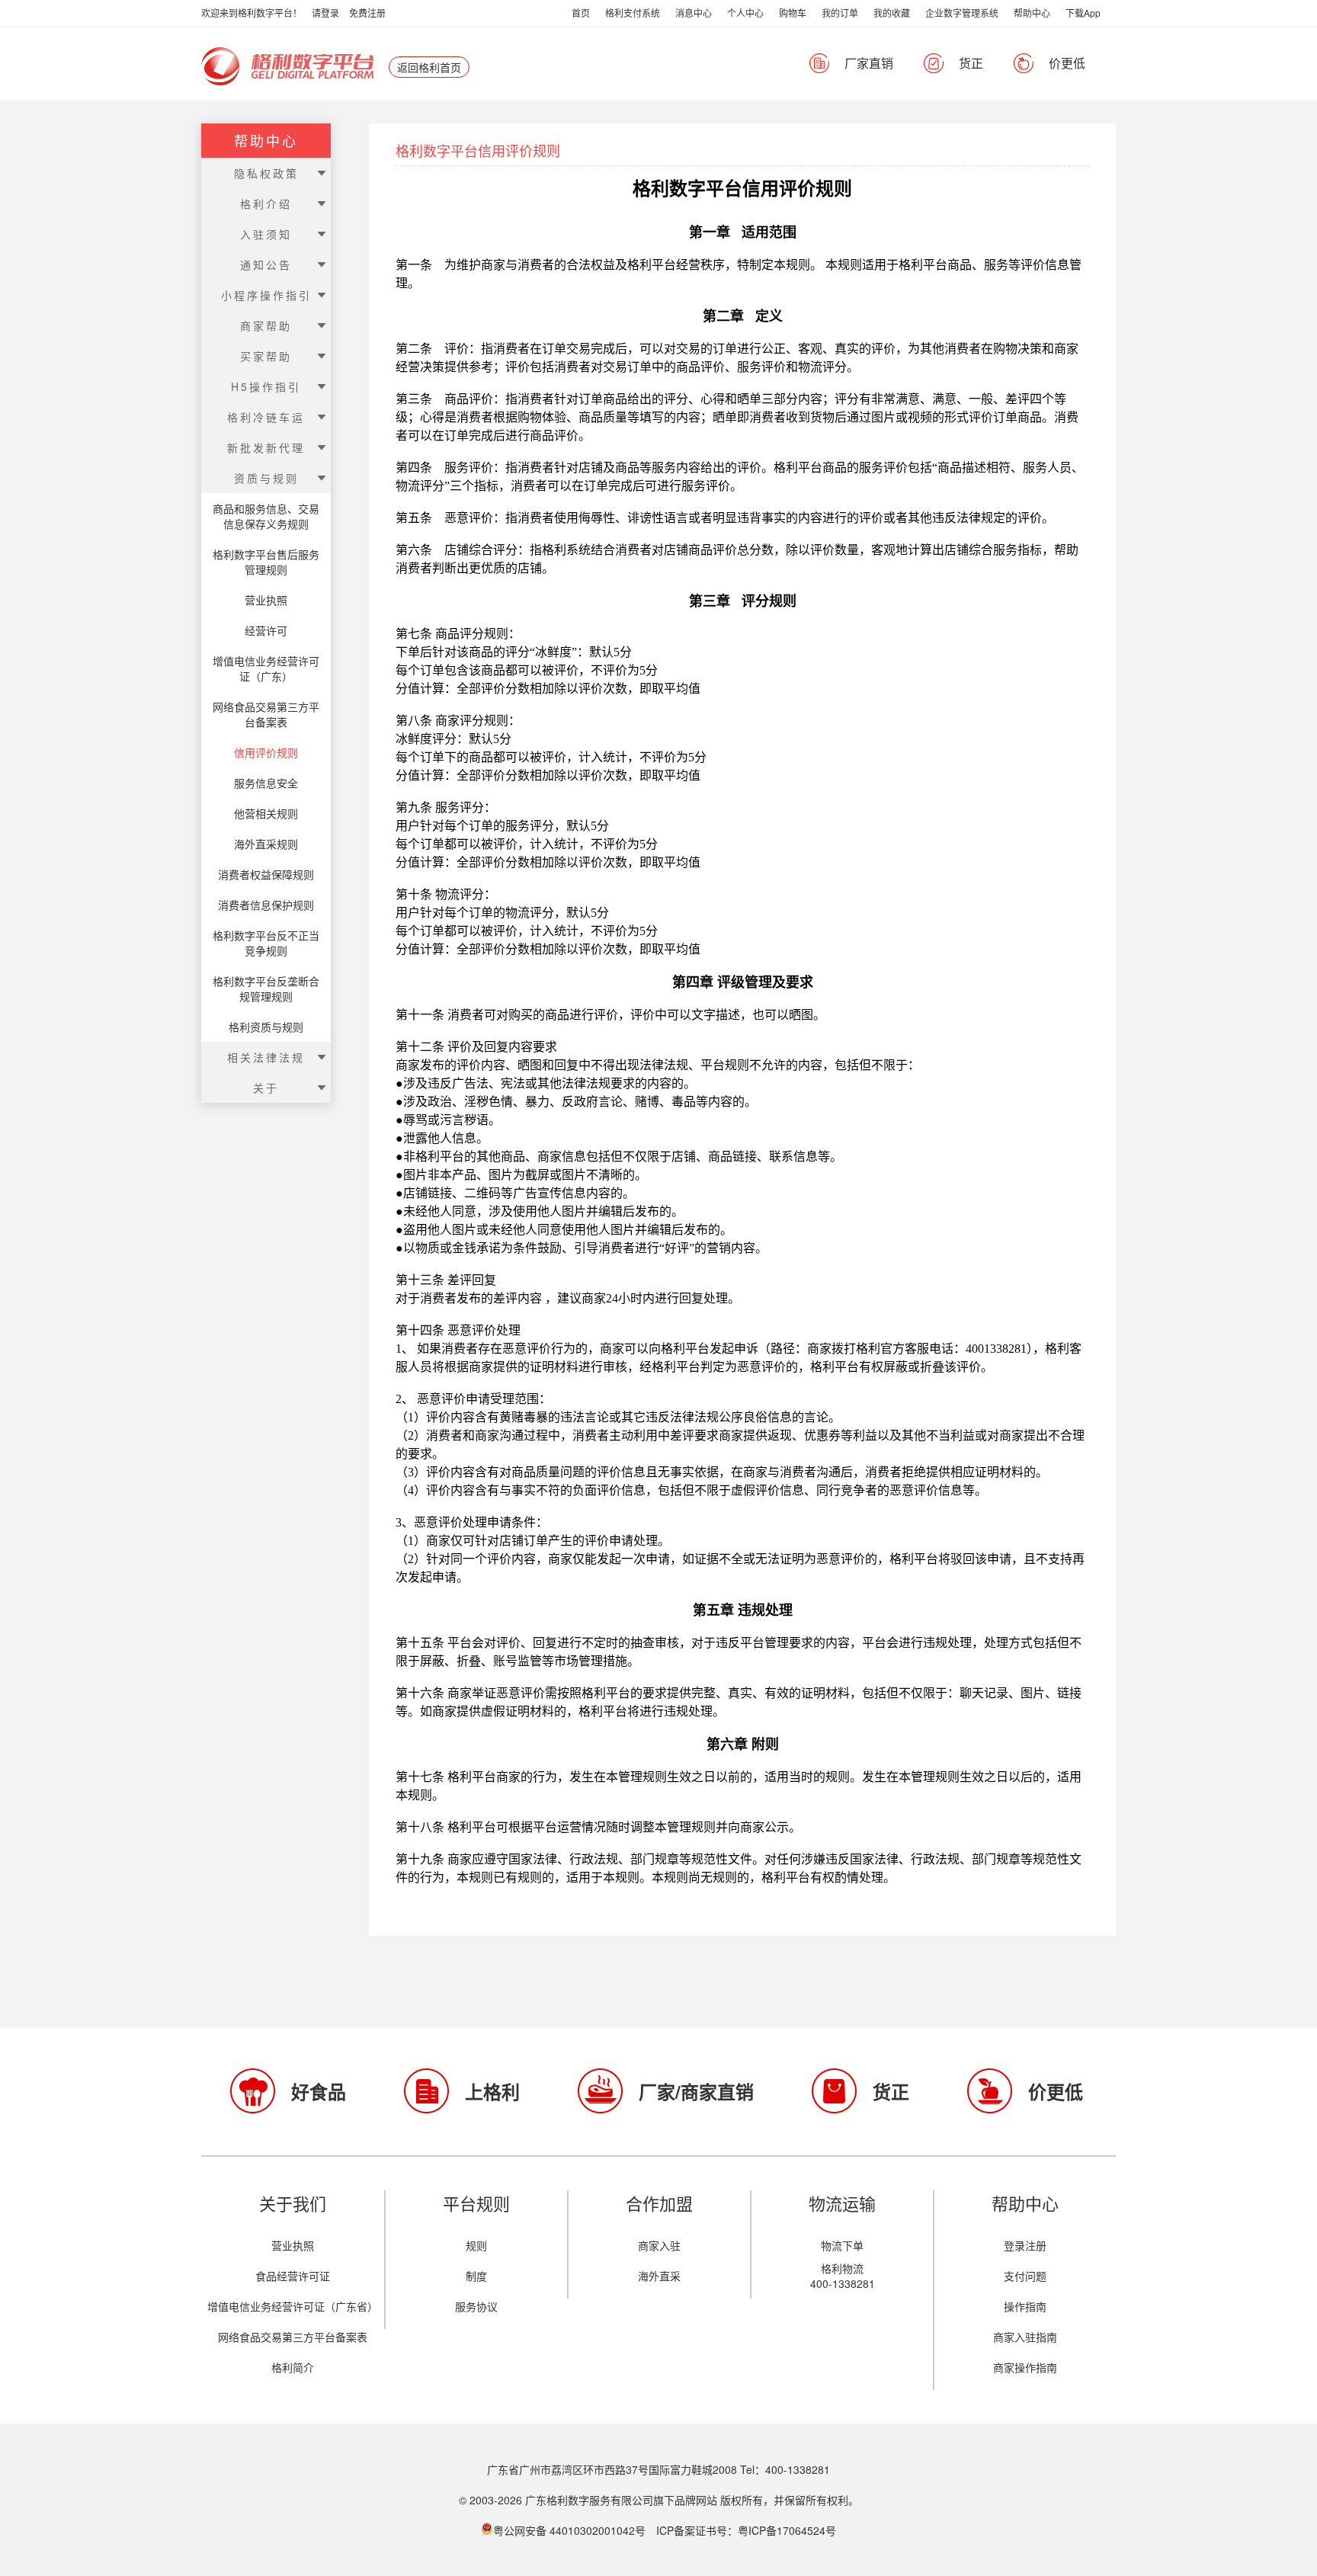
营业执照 (266, 600)
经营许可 (266, 630)
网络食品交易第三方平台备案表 (266, 714)
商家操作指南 (1025, 2367)
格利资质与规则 (266, 1027)
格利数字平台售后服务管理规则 (266, 562)
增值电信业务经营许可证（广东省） (293, 2306)
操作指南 (1025, 2306)
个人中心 (745, 13)
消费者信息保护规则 (266, 905)
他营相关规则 (266, 813)
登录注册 (1025, 2245)
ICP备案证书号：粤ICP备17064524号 (746, 2530)
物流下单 (842, 2245)
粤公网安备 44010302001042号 (571, 2530)
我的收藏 (892, 13)
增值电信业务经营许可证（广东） (266, 668)
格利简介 (293, 2367)
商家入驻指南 (1025, 2337)
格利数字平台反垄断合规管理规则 (266, 988)
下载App (1083, 13)
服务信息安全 (266, 783)
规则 (476, 2245)
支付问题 (1025, 2276)
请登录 (325, 13)
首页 (581, 13)
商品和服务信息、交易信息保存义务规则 (266, 516)
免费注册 (367, 13)
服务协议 (476, 2306)
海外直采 (659, 2276)
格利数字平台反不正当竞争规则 (266, 943)
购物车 (793, 13)
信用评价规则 (266, 752)
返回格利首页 (429, 67)
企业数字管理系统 (962, 13)
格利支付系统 (633, 13)
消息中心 (694, 13)
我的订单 (840, 13)
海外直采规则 (266, 844)
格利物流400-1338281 (843, 2276)
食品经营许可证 (293, 2276)
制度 (476, 2276)
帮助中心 (1032, 13)
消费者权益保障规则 (266, 874)
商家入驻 (659, 2245)
